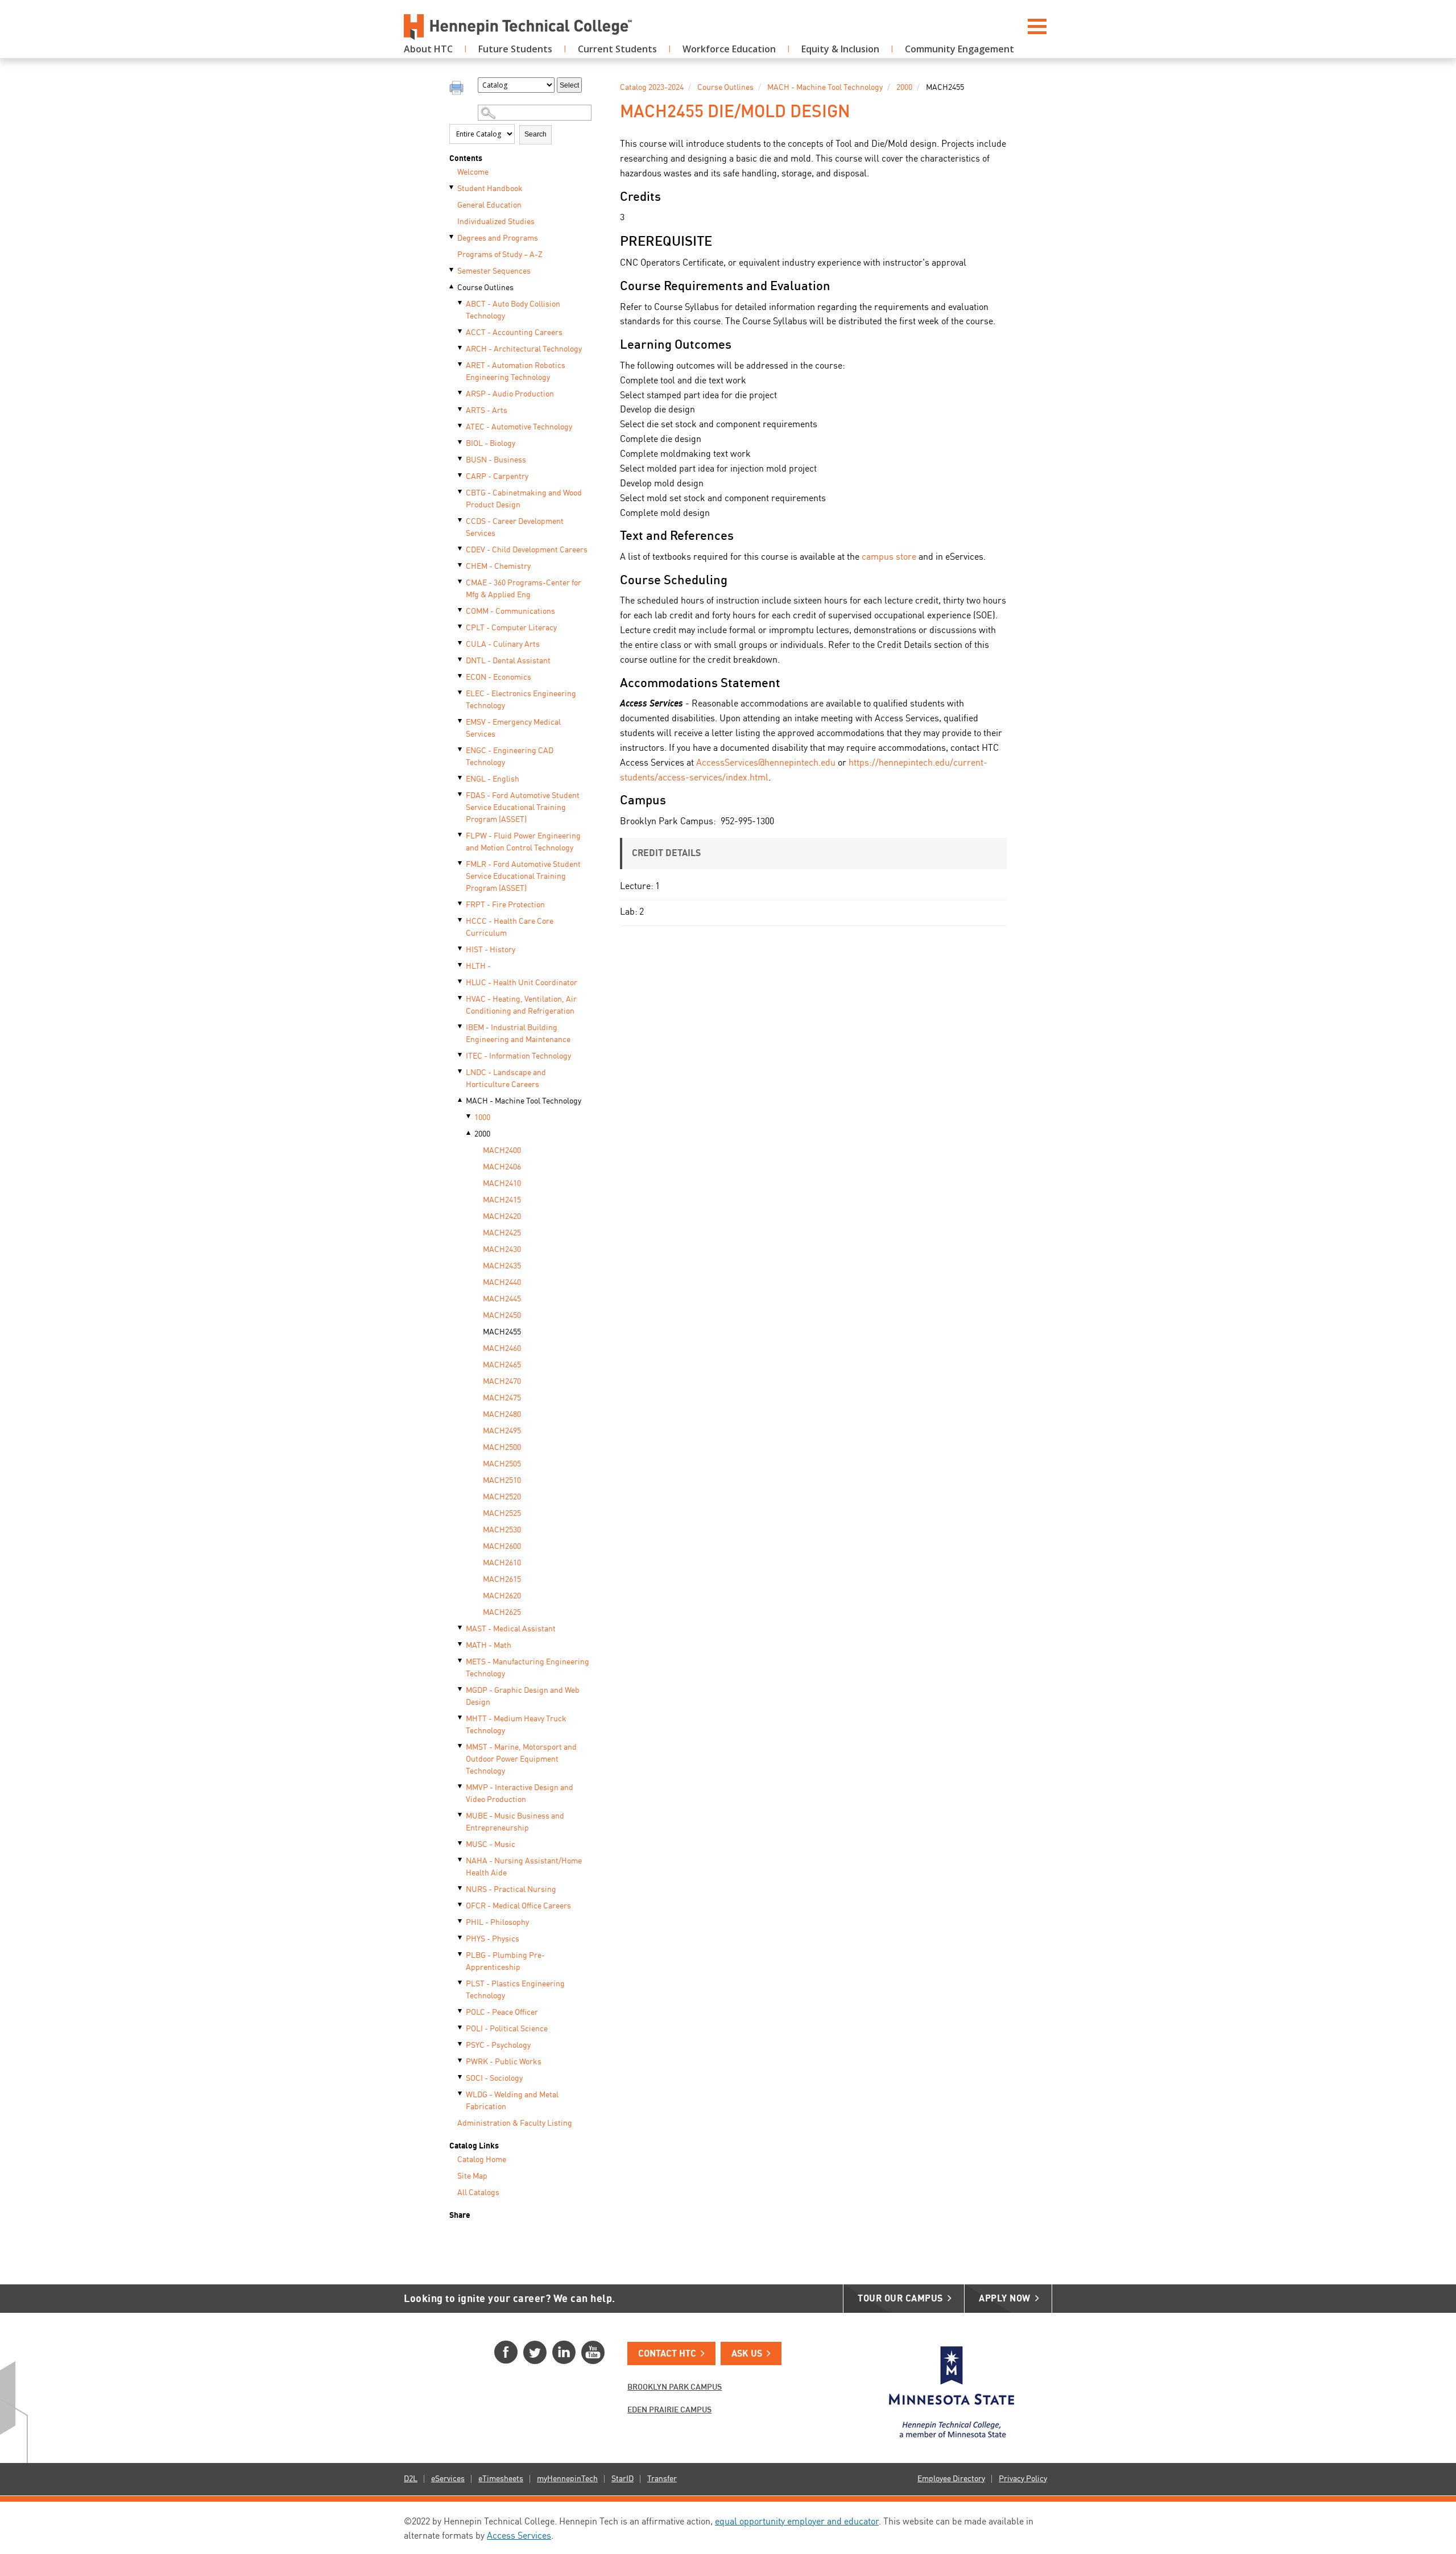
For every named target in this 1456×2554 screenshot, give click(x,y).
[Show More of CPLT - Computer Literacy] (461, 627)
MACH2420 (502, 1217)
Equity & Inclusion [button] (840, 49)
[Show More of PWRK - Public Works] (461, 2061)
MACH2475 (502, 1398)
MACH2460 (502, 1349)
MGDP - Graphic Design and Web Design (523, 1697)
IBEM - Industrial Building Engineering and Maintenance (518, 1034)
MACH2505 (502, 1464)
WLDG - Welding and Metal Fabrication (512, 2101)
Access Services (519, 2536)
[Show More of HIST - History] (461, 949)
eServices (448, 2479)
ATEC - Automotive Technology (519, 427)
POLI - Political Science (507, 2029)
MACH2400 (502, 1151)
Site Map (472, 2176)
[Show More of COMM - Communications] (461, 610)
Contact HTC (667, 2354)
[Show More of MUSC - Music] (461, 1844)
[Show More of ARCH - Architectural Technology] (461, 348)
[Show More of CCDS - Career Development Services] (461, 520)
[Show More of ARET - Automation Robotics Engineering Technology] (461, 365)
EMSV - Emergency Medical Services (513, 728)
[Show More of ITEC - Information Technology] (461, 1055)
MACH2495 (502, 1431)
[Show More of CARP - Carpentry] (461, 476)
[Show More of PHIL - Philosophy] (461, 1921)
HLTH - (478, 966)
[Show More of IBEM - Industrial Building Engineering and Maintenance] (461, 1027)
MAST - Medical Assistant (511, 1629)
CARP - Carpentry (497, 477)
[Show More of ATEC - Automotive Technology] (461, 426)
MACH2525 (502, 1514)
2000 (482, 1134)
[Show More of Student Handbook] (452, 188)
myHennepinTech (567, 2479)
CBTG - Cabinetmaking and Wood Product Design (524, 499)
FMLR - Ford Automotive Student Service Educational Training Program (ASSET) (523, 877)
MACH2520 (502, 1497)
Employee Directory (951, 2479)
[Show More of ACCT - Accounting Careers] (461, 332)
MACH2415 (502, 1200)
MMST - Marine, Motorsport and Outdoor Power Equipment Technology (521, 1759)
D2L (411, 2479)
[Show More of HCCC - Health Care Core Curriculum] (461, 920)
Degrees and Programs (498, 238)
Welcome (473, 172)
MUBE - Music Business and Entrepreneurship (515, 1822)
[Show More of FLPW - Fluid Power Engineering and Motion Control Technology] (461, 835)
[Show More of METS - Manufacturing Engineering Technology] (461, 1661)
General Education (489, 205)
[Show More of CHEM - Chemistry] (461, 565)
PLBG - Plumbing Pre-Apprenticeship (505, 1962)
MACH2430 (502, 1250)
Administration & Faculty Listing (515, 2123)
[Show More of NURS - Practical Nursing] (461, 1888)
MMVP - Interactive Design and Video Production (520, 1794)
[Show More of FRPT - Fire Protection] (461, 904)
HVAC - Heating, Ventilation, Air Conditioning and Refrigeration (521, 1005)
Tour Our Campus (900, 2299)
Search (535, 134)
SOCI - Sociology (494, 2078)
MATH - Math (489, 1646)
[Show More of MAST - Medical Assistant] (461, 1628)
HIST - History (491, 950)
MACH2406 (502, 1167)
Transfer (662, 2479)
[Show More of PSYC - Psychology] (461, 2044)
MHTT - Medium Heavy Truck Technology (516, 1725)
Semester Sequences (494, 271)
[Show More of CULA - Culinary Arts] (461, 643)
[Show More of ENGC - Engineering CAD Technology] (461, 750)
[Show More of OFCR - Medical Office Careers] (461, 1905)
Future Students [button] (515, 49)
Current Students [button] (617, 49)
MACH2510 (502, 1481)
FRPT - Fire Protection (505, 905)
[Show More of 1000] (469, 1117)
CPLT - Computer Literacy (511, 628)
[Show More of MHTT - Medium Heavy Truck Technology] (461, 1718)
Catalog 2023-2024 (652, 88)
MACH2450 (502, 1316)
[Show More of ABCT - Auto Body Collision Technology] (461, 303)
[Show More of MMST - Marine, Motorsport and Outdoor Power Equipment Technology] (461, 1746)
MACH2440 (502, 1283)
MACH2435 (502, 1266)
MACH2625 (502, 1613)
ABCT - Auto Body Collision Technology (513, 310)
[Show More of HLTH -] (461, 965)
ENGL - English (493, 779)
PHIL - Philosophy (497, 1923)
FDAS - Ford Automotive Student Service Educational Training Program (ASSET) (523, 808)
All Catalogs (478, 2193)
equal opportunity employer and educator (797, 2522)
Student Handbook (490, 189)
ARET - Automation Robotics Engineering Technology (516, 372)
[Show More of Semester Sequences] (452, 270)
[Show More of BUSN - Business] (461, 459)
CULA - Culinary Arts (503, 644)
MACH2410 (502, 1184)
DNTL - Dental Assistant (508, 661)
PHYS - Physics (493, 1939)
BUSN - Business (496, 460)
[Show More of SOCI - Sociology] (461, 2077)
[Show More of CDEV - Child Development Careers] (461, 549)
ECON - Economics (499, 677)
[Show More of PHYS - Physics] (461, 1938)
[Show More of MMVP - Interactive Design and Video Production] (461, 1787)
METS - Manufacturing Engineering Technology (528, 1668)
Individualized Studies (496, 222)
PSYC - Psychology (498, 2045)
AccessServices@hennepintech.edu (766, 763)
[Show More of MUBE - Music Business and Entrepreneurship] (461, 1815)
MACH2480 (502, 1415)
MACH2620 (502, 1596)
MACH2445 (502, 1299)
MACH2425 (502, 1233)
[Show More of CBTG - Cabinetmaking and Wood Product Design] (461, 492)
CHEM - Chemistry (498, 567)
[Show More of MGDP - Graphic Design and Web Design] (461, 1689)
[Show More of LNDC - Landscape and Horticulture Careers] (461, 1072)
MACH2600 (502, 1547)
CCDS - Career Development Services (515, 528)
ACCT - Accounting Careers (514, 333)
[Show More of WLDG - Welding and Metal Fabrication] (461, 2094)
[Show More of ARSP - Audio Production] (461, 393)
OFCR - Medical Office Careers (518, 1906)
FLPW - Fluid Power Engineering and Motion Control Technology (523, 842)
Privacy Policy (1023, 2479)
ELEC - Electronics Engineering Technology (521, 700)
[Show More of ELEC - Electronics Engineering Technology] (461, 693)
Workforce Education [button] (729, 49)
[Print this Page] (458, 89)
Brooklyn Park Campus (675, 2387)
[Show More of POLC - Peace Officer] (461, 2011)
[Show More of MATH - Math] (461, 1644)
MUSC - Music (491, 1845)
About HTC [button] (428, 49)
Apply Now (1005, 2299)
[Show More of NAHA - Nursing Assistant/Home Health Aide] (461, 1860)
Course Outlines (485, 288)
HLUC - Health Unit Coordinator (522, 983)
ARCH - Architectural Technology (524, 349)
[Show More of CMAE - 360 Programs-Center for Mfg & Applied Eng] (461, 582)
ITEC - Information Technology (518, 1056)
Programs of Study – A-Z (500, 255)
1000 (482, 1118)
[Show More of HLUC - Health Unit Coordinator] (461, 982)
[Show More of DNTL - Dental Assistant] (461, 660)
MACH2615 (502, 1580)
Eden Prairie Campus (669, 2410)
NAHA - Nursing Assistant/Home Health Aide (524, 1867)
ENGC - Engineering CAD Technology (510, 757)
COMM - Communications (510, 611)
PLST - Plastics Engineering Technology (515, 1990)
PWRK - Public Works (504, 2062)
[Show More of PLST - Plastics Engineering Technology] (461, 1983)
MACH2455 (502, 1332)
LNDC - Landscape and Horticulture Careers (506, 1079)
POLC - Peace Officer (502, 2012)
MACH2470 (502, 1382)
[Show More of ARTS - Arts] (461, 410)
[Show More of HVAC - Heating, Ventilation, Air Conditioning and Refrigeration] (461, 998)
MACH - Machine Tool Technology (524, 1101)
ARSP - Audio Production (510, 394)
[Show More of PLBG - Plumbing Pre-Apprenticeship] (461, 1954)
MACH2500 (502, 1448)
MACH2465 (502, 1365)
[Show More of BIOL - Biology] (461, 443)
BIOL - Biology (491, 444)
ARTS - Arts (487, 411)
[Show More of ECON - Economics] (461, 676)
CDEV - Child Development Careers (527, 550)
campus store (889, 557)
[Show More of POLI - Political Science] (461, 2028)
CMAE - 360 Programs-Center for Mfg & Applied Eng (524, 589)
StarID (622, 2479)
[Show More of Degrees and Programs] (452, 237)
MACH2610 (502, 1563)
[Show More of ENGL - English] (461, 778)
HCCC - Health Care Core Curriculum (510, 927)
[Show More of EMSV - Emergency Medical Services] (461, 721)
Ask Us (747, 2354)
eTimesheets (501, 2479)
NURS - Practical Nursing (511, 1890)
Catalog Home (482, 2160)
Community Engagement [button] (959, 49)
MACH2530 (502, 1530)
